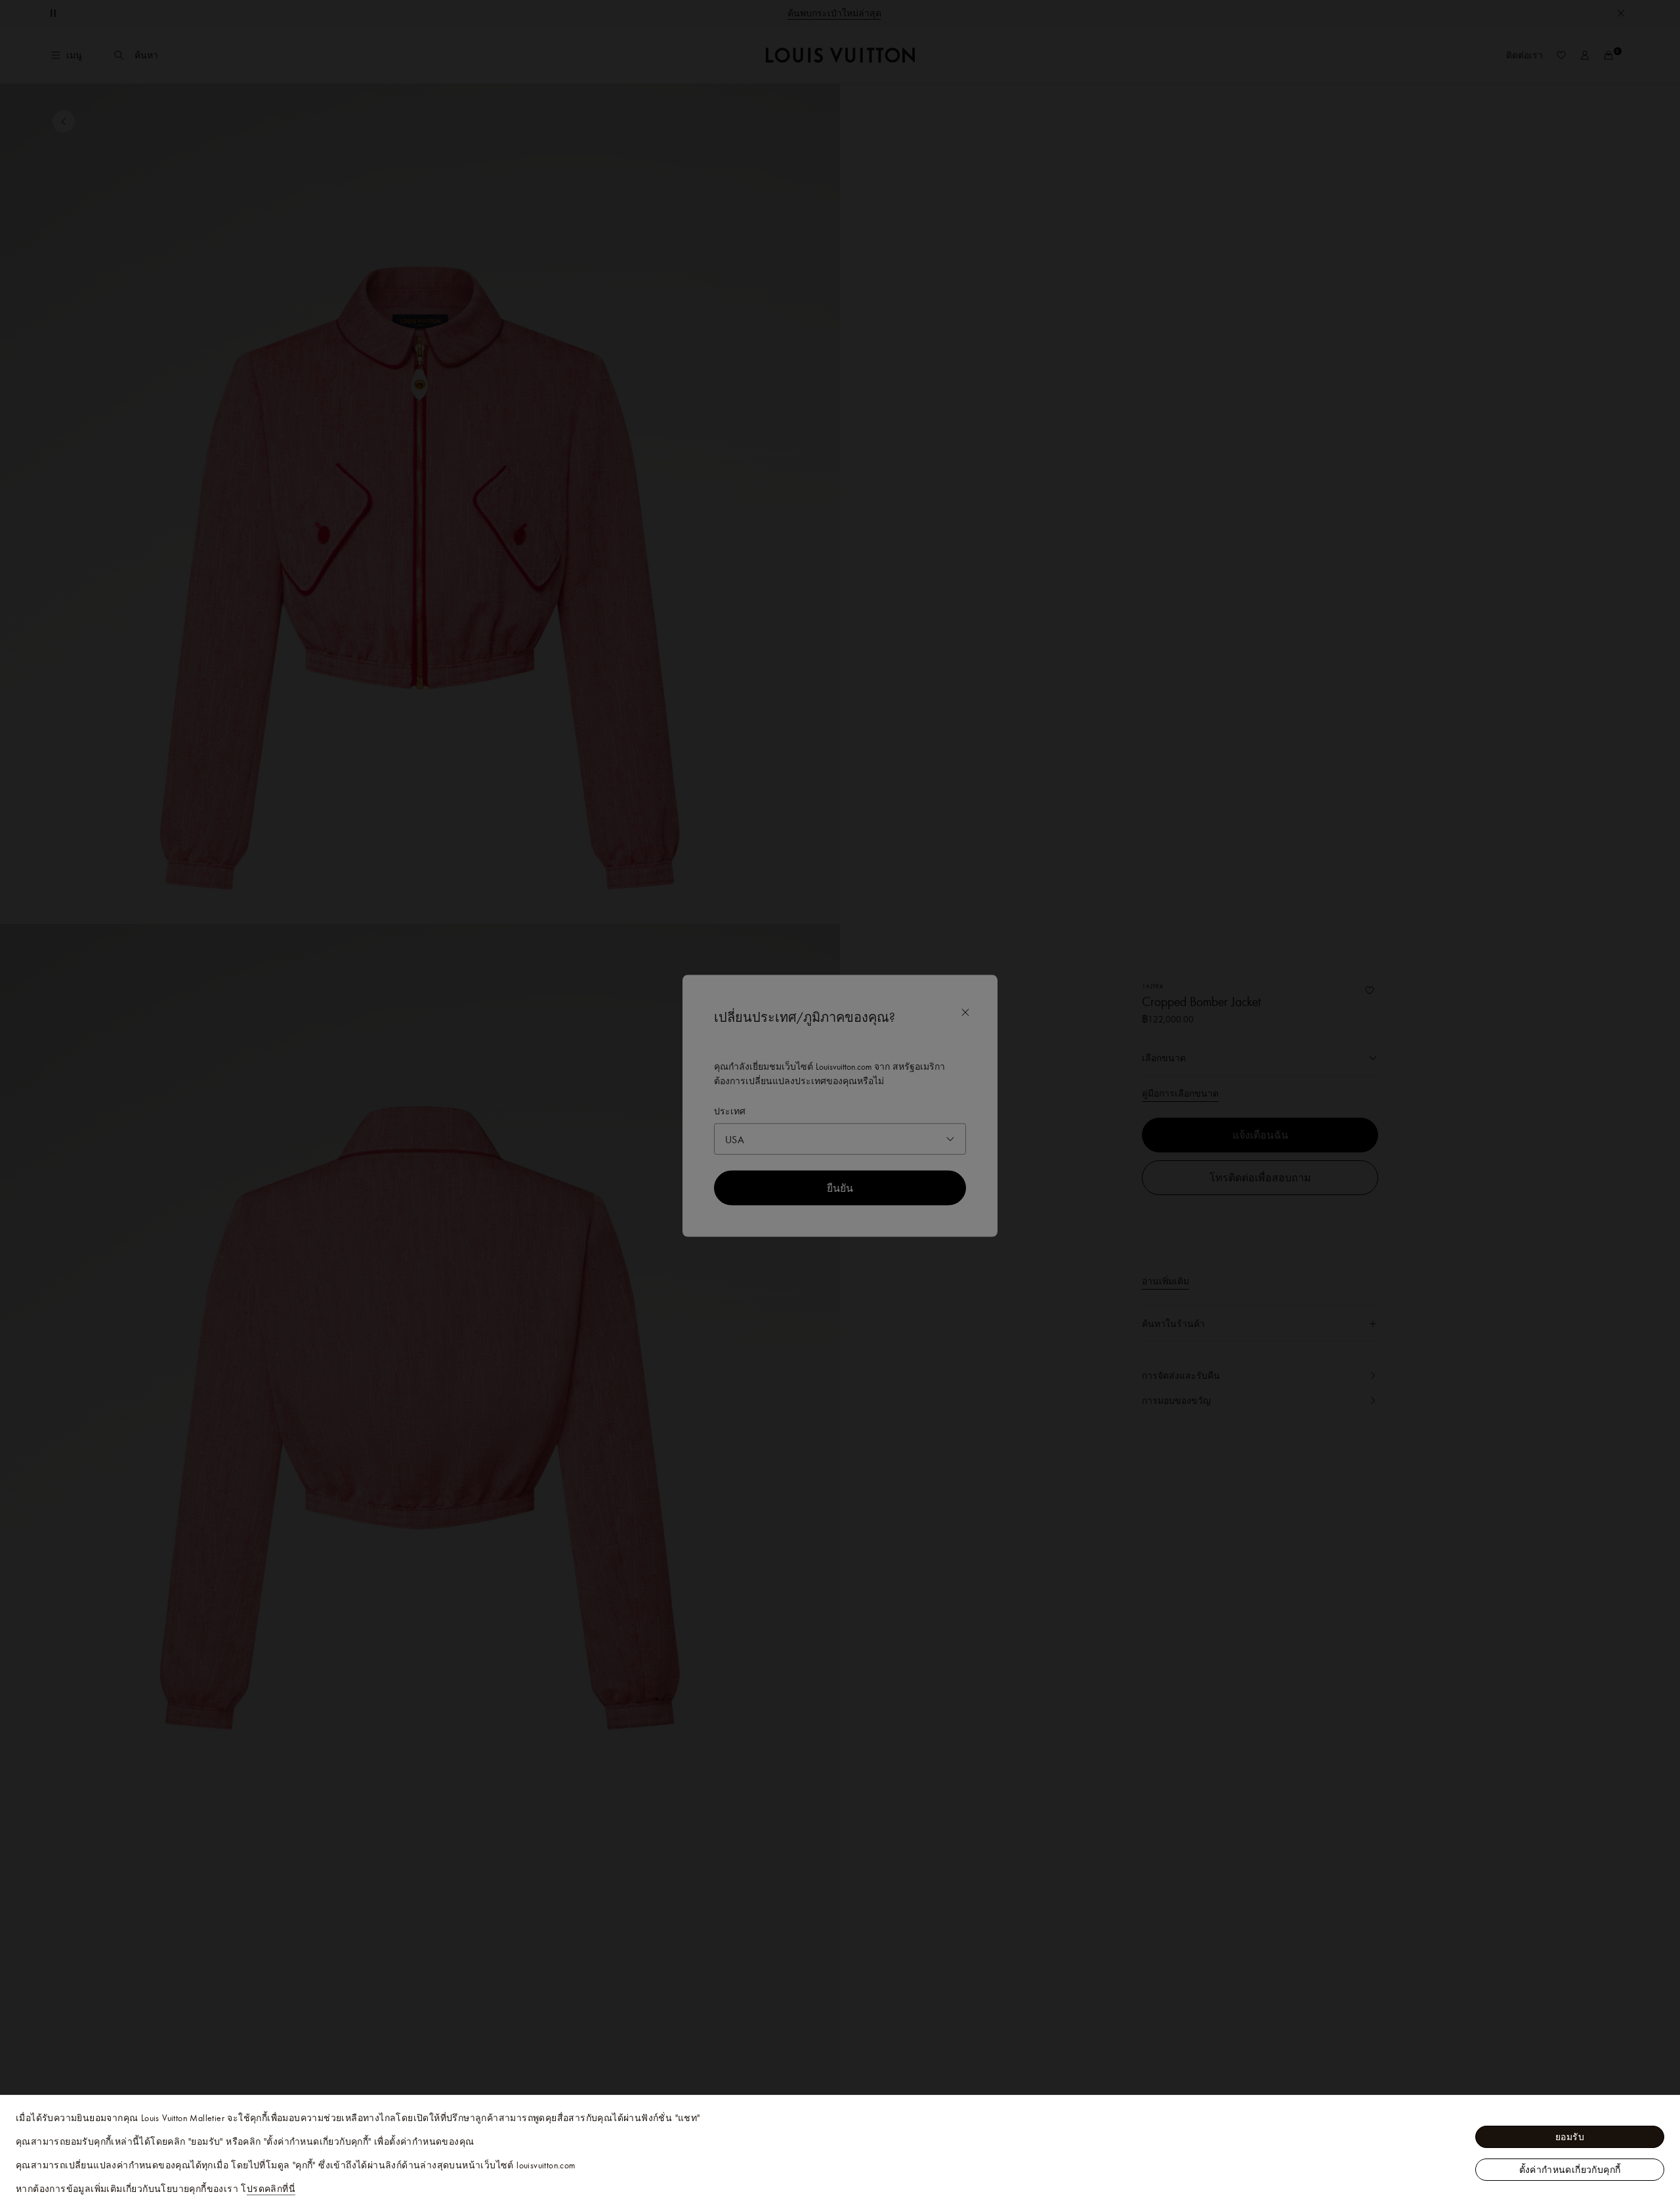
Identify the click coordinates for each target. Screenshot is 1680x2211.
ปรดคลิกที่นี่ (271, 2189)
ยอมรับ (1570, 2137)
